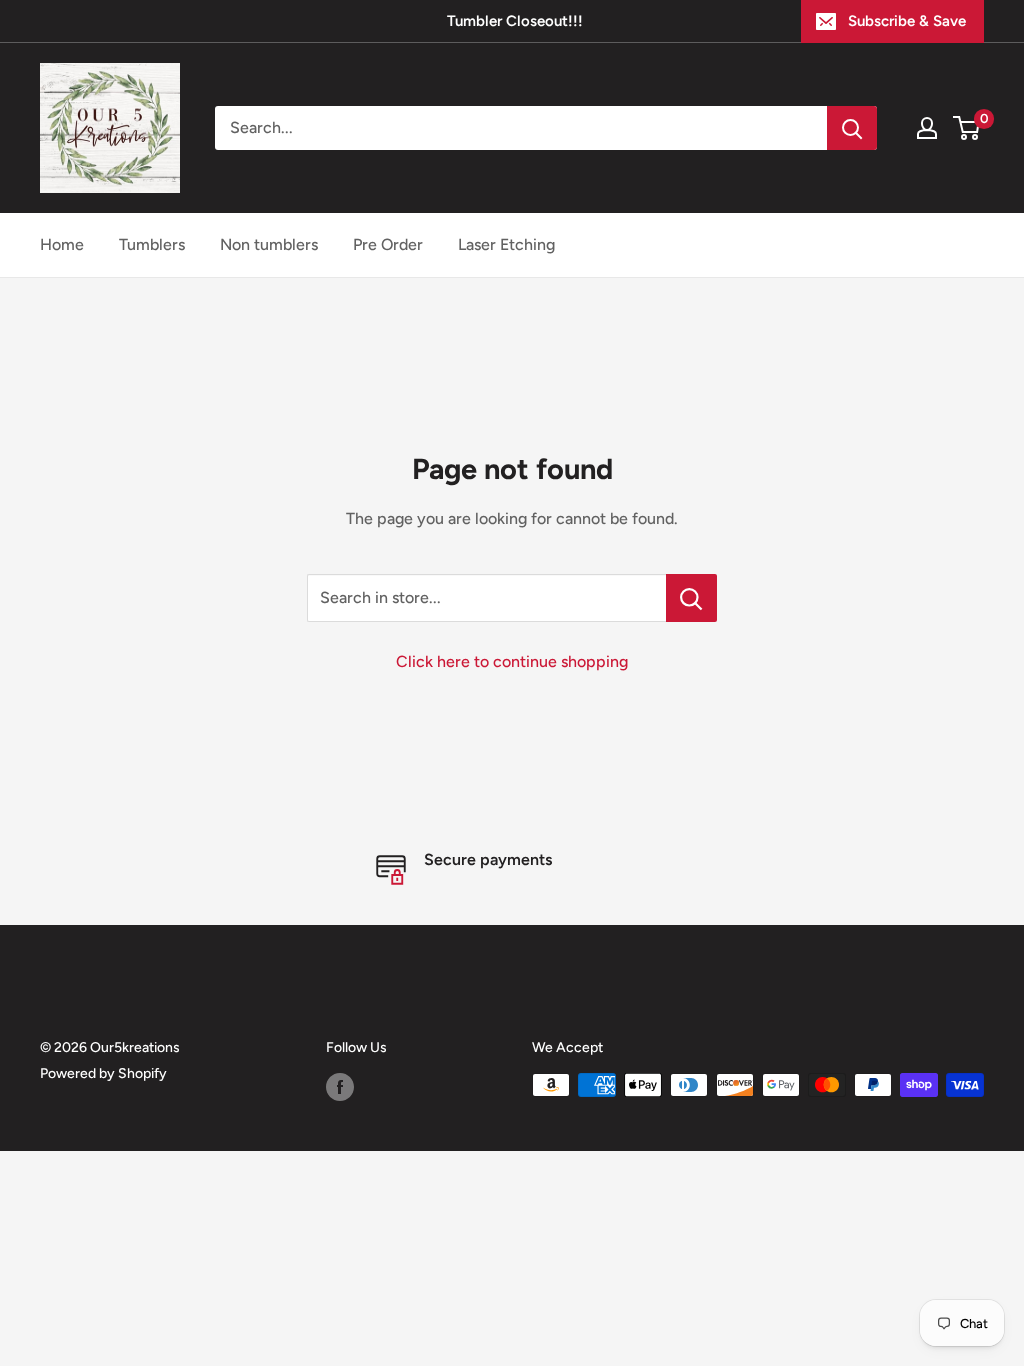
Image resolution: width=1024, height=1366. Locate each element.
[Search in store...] (691, 598)
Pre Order (388, 244)
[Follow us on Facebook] (340, 1087)
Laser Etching (506, 244)
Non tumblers (269, 244)
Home (62, 244)
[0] (967, 128)
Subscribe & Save (907, 21)
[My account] (927, 128)
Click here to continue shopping (512, 661)
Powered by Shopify (103, 1073)
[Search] (852, 128)
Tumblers (152, 244)
